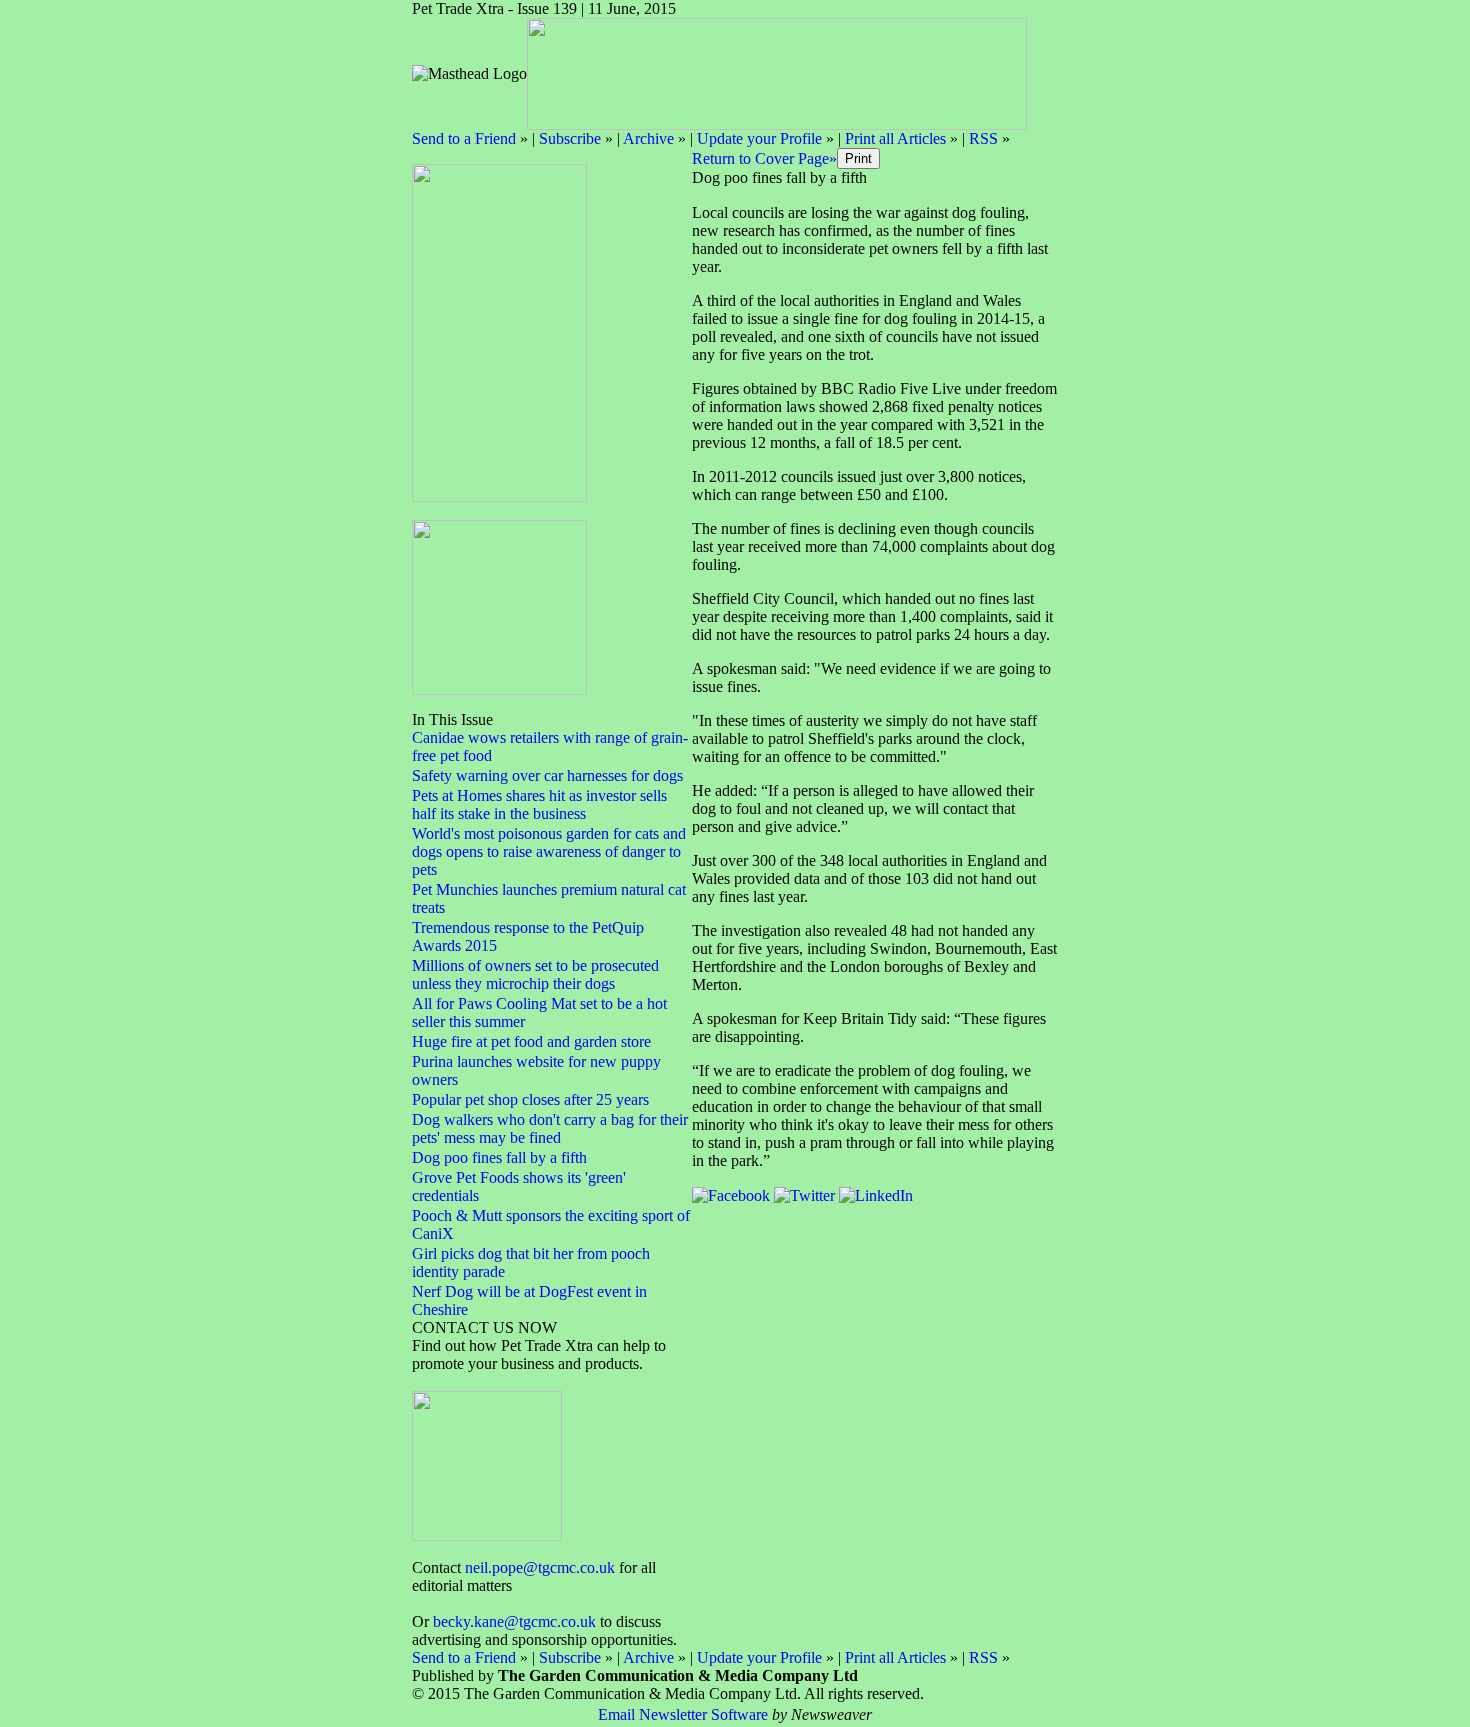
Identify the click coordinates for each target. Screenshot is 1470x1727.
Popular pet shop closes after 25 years (530, 1099)
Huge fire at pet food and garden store (531, 1041)
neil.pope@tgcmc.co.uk (540, 1567)
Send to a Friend (464, 138)
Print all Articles (895, 138)
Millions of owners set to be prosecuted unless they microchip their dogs (535, 974)
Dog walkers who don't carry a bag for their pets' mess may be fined (550, 1128)
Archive (648, 138)
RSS (983, 138)
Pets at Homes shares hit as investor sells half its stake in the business (539, 804)
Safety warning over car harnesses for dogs (547, 775)
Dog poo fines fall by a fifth (499, 1157)
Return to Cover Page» (764, 158)
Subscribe (570, 138)
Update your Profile (759, 138)
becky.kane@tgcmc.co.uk (514, 1621)
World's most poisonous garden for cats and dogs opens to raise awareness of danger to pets (549, 851)
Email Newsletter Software (683, 1714)
